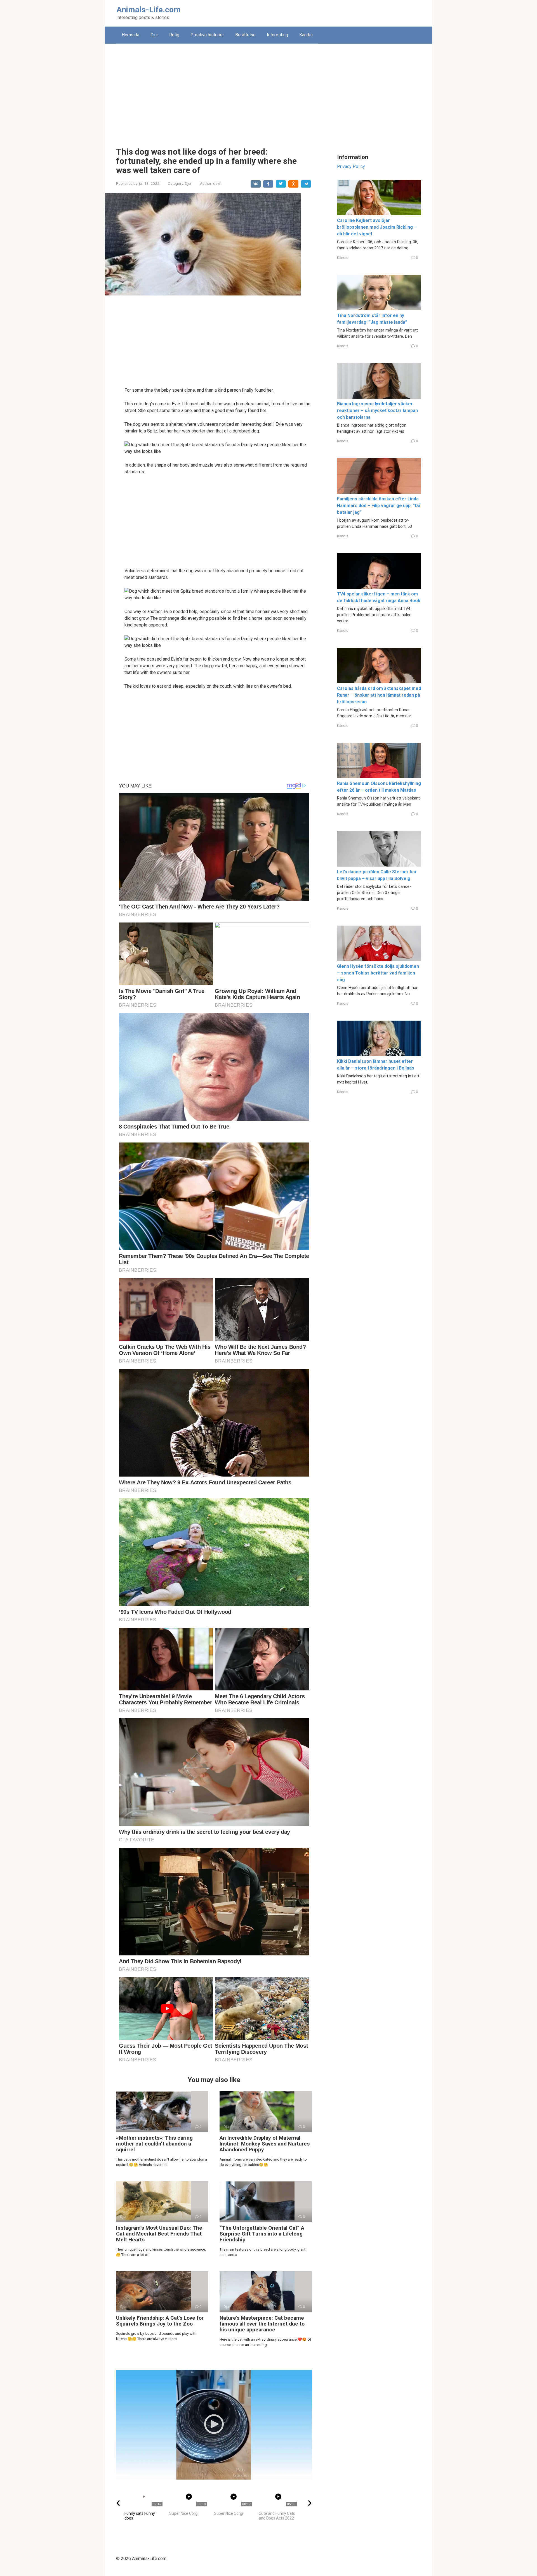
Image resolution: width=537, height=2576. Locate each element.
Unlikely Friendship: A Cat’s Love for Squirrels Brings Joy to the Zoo (160, 2321)
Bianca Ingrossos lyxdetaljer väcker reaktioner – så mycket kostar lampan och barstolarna (377, 411)
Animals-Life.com (149, 10)
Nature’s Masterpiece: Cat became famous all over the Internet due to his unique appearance (262, 2324)
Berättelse (245, 35)
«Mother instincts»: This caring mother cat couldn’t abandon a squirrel (154, 2144)
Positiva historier (207, 35)
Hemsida (130, 35)
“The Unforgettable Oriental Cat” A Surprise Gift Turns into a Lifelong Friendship (262, 2234)
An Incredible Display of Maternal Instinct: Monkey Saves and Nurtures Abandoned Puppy (265, 2144)
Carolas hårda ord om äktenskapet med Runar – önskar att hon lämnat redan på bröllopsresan (379, 695)
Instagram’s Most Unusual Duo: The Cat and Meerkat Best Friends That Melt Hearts (159, 2234)
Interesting (277, 35)
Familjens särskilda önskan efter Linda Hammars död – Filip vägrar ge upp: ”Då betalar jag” (379, 506)
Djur (154, 35)
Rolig (174, 35)
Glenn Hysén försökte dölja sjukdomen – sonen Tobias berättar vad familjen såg (378, 973)
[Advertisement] (268, 91)
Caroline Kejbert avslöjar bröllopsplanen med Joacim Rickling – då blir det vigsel (377, 227)
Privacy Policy (351, 166)
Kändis (306, 35)
